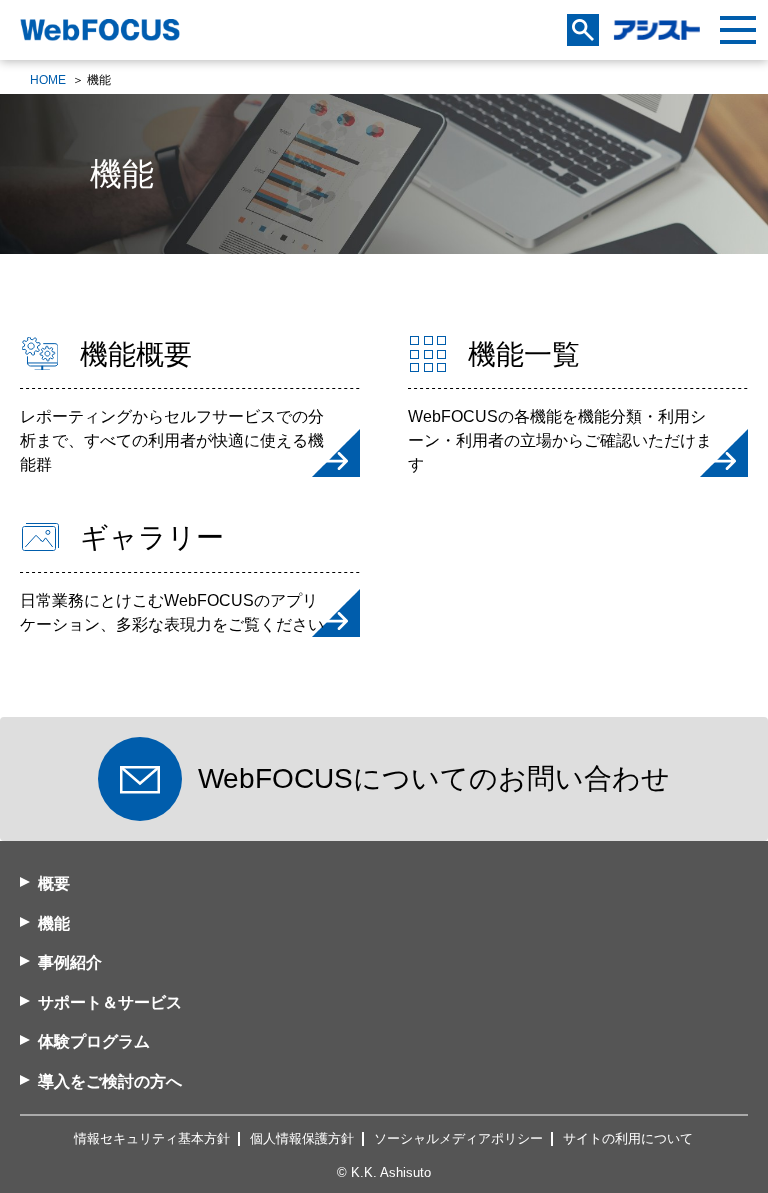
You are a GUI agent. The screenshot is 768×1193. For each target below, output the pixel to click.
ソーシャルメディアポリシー (458, 1138)
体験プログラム (94, 1041)
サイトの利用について (628, 1138)
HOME (48, 80)
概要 (54, 883)
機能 (54, 923)
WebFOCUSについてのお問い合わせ (434, 778)
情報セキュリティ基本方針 (152, 1138)
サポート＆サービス (110, 1002)
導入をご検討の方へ (110, 1081)
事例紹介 (70, 962)
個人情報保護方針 (302, 1138)
